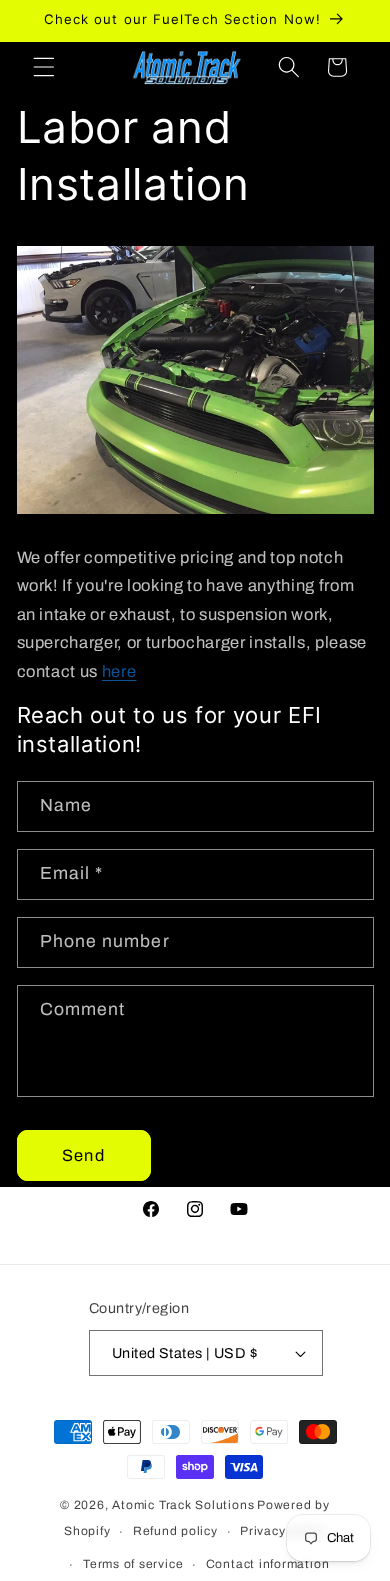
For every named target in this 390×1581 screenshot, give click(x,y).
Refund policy (175, 1531)
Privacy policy (283, 1531)
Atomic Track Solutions (183, 1505)
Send (83, 1155)
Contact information (268, 1564)
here (119, 671)
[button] (44, 67)
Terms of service (133, 1564)
